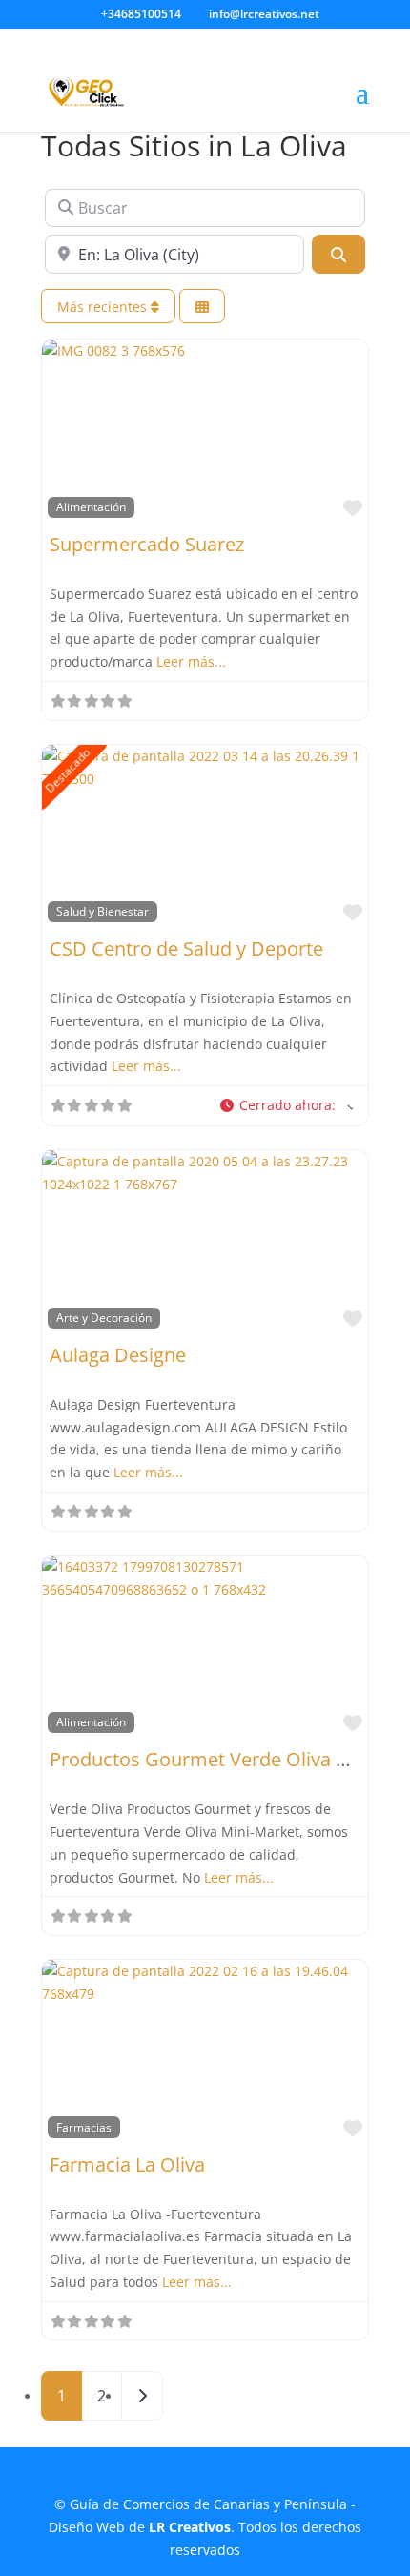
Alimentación (91, 506)
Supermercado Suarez (147, 544)
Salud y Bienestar (102, 911)
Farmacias (84, 2127)
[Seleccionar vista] (202, 307)
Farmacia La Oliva (127, 2164)
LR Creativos (190, 2527)
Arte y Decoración (104, 1317)
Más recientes (104, 307)
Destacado (68, 770)
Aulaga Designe (118, 1355)
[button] (287, 1106)
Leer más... (191, 661)
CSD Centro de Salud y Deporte (186, 948)
